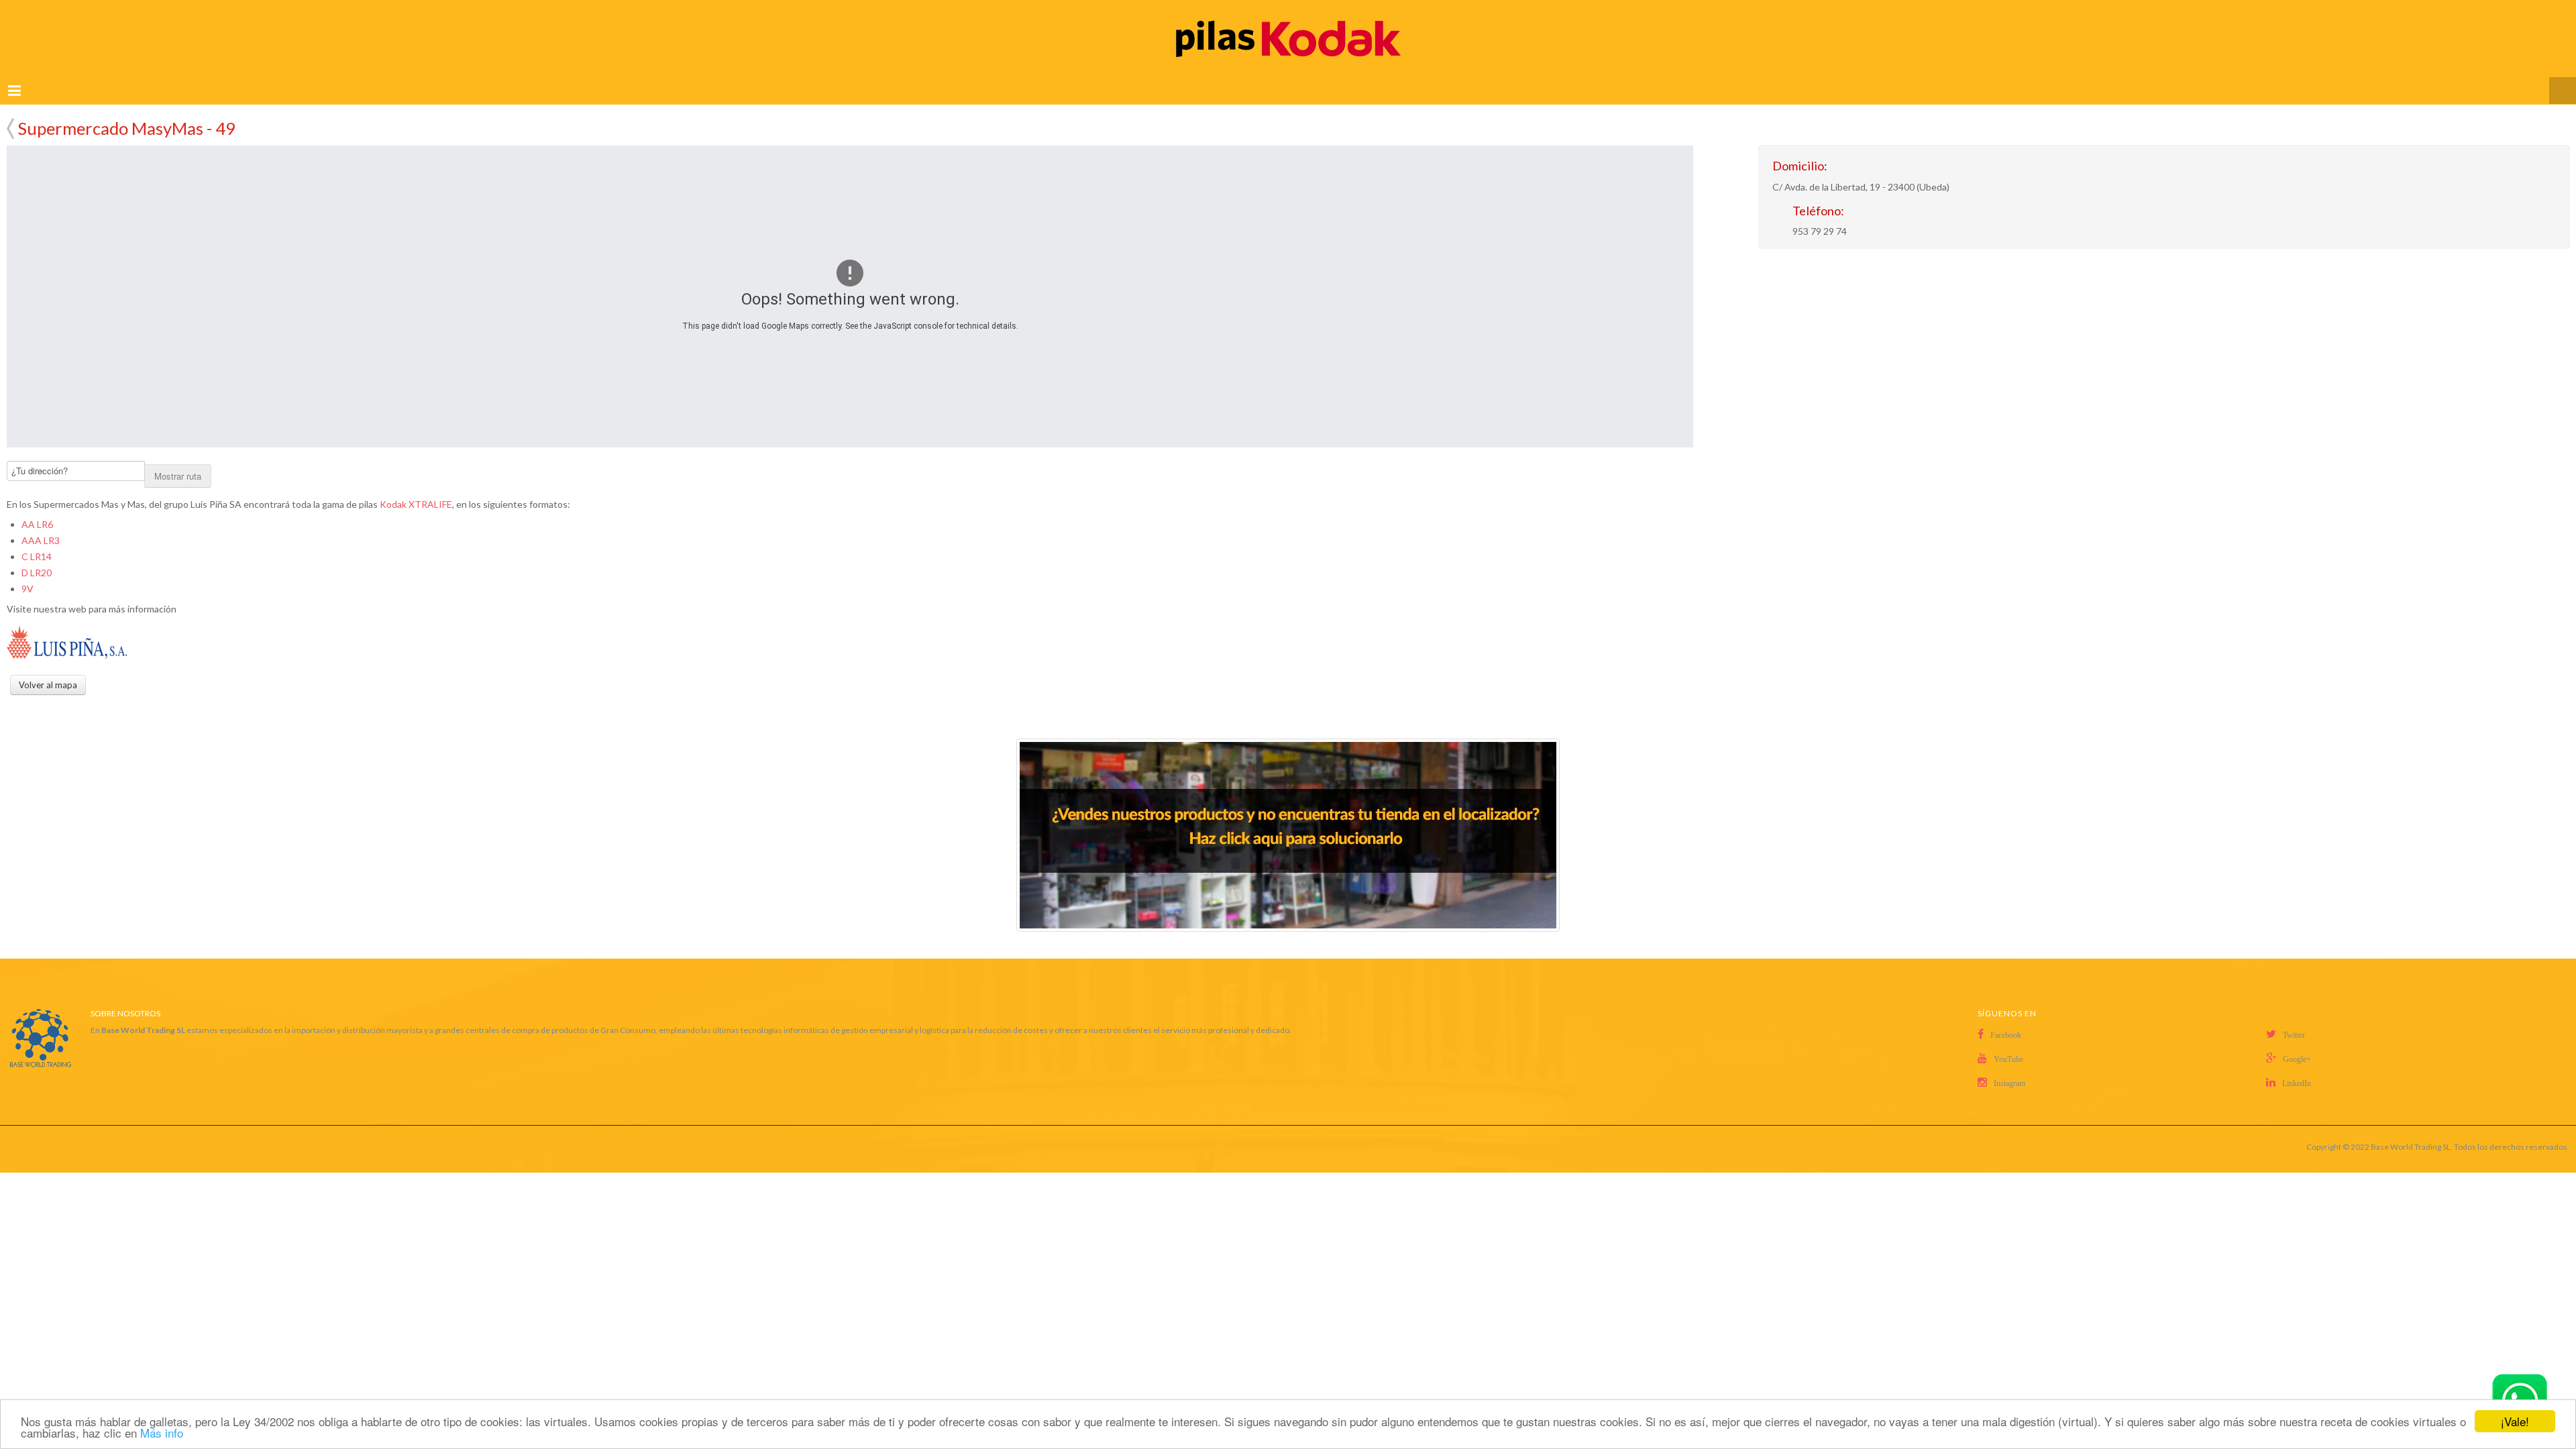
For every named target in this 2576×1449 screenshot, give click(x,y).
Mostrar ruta (178, 460)
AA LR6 (37, 508)
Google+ (2297, 1043)
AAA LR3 (41, 524)
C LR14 (37, 540)
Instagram (2009, 1067)
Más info (162, 1433)
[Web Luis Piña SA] (67, 627)
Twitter (2294, 1019)
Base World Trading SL (2411, 1131)
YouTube (2008, 1043)
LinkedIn (2297, 1067)
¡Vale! (2515, 1421)
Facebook (2006, 1019)
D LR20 (37, 556)
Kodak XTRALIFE (416, 488)
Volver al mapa (10, 114)
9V (28, 573)
